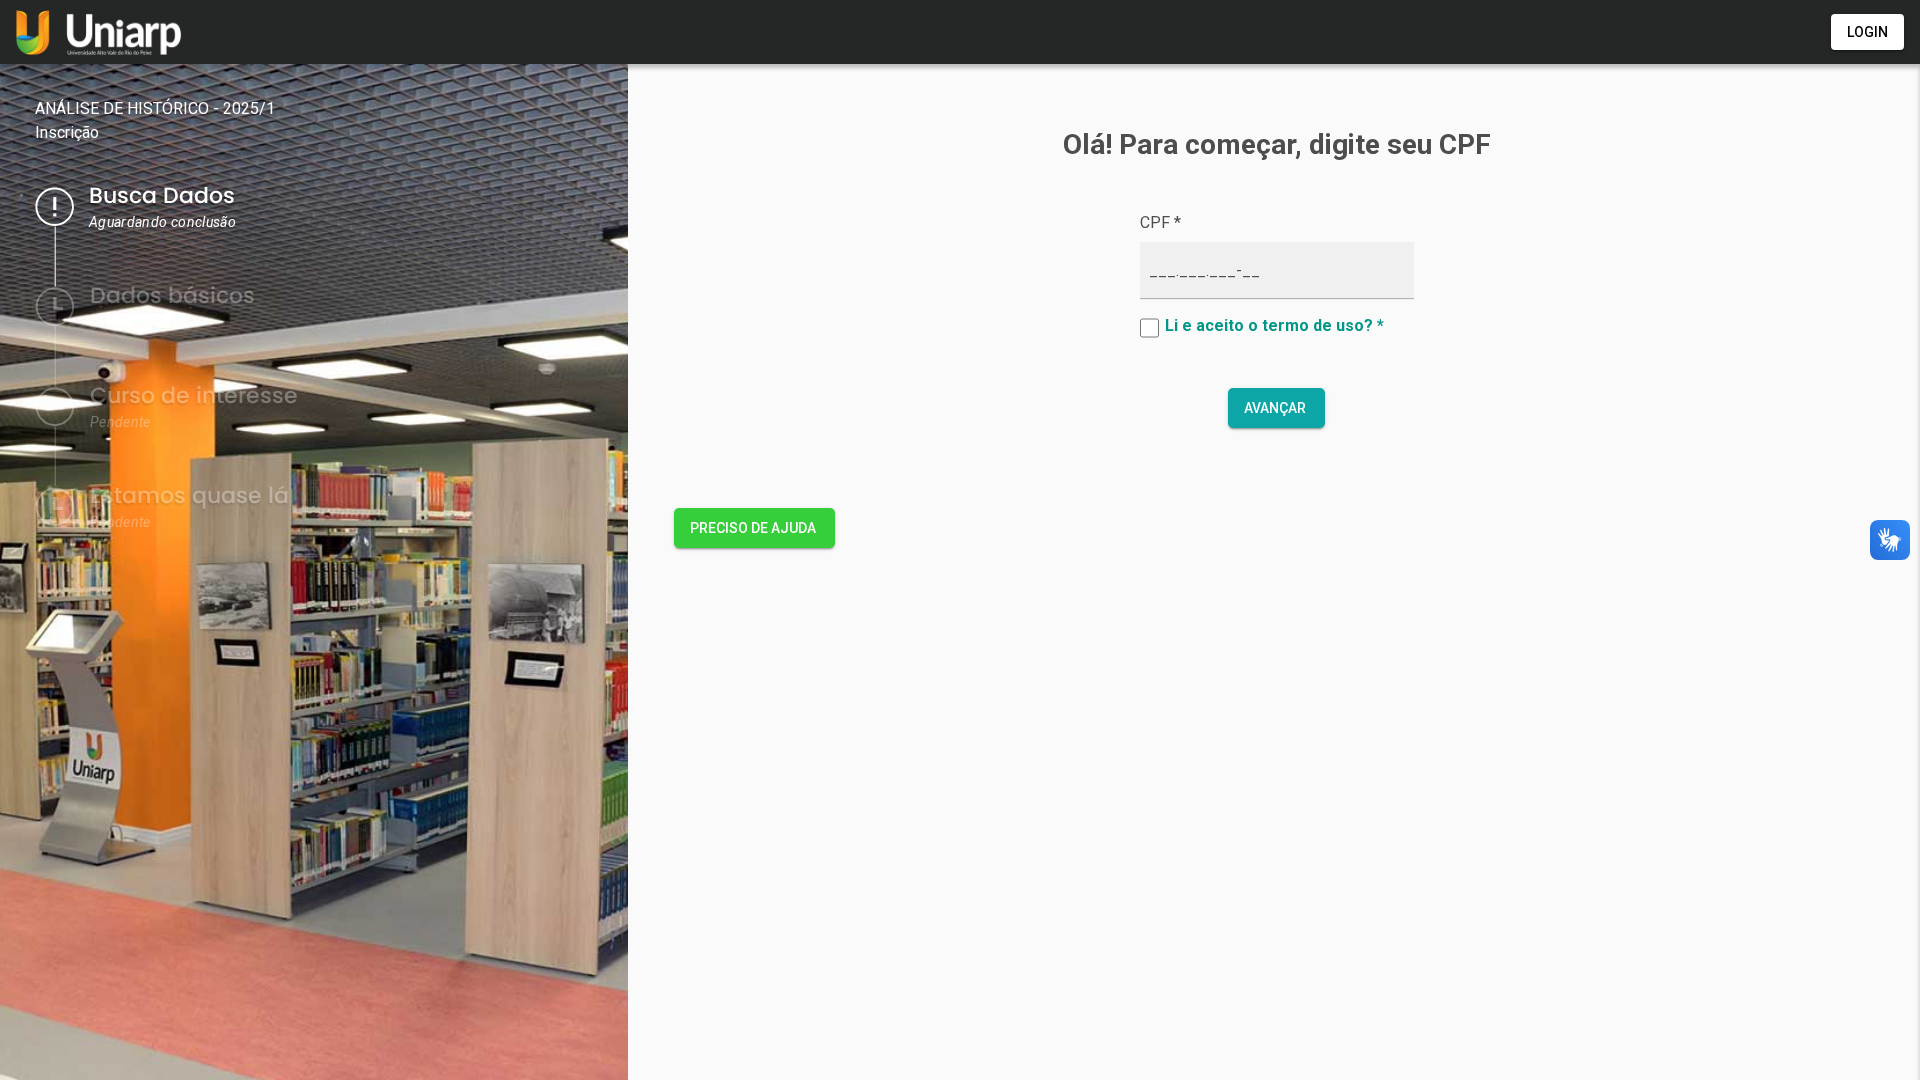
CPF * (1160, 222)
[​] (1152, 328)
